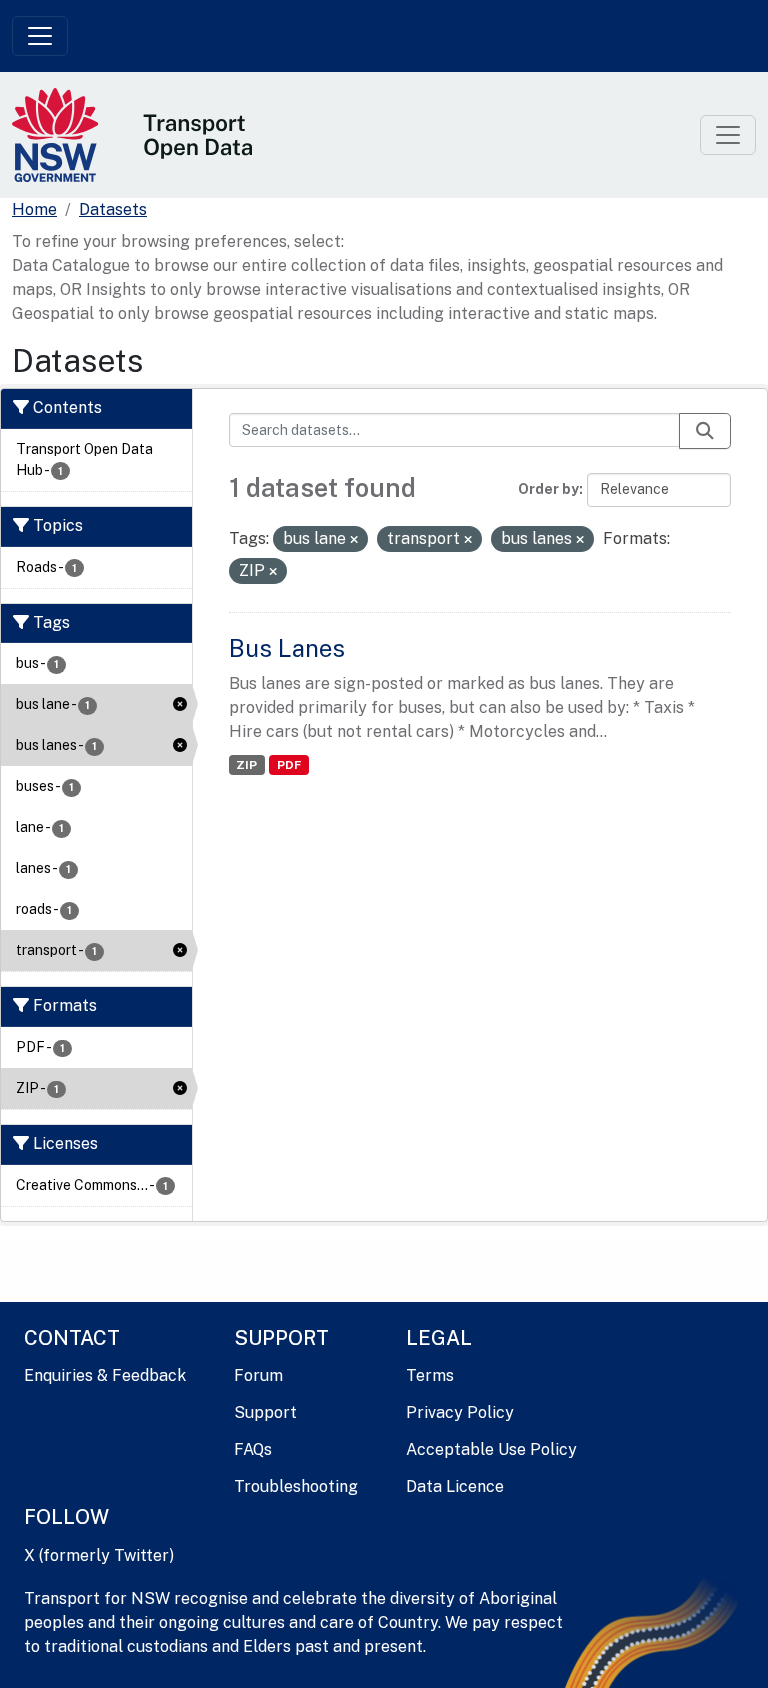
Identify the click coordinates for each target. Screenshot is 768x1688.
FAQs (253, 1449)
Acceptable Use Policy (491, 1449)
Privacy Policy (460, 1412)
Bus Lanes (287, 648)
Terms (430, 1375)
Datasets (113, 209)
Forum (258, 1375)
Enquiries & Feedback (105, 1375)
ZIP (246, 765)
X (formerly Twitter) (99, 1555)
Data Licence (455, 1486)
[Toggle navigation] (40, 36)
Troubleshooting (296, 1486)
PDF (289, 765)
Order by (548, 489)
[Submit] (705, 431)
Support (265, 1412)
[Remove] (354, 540)
